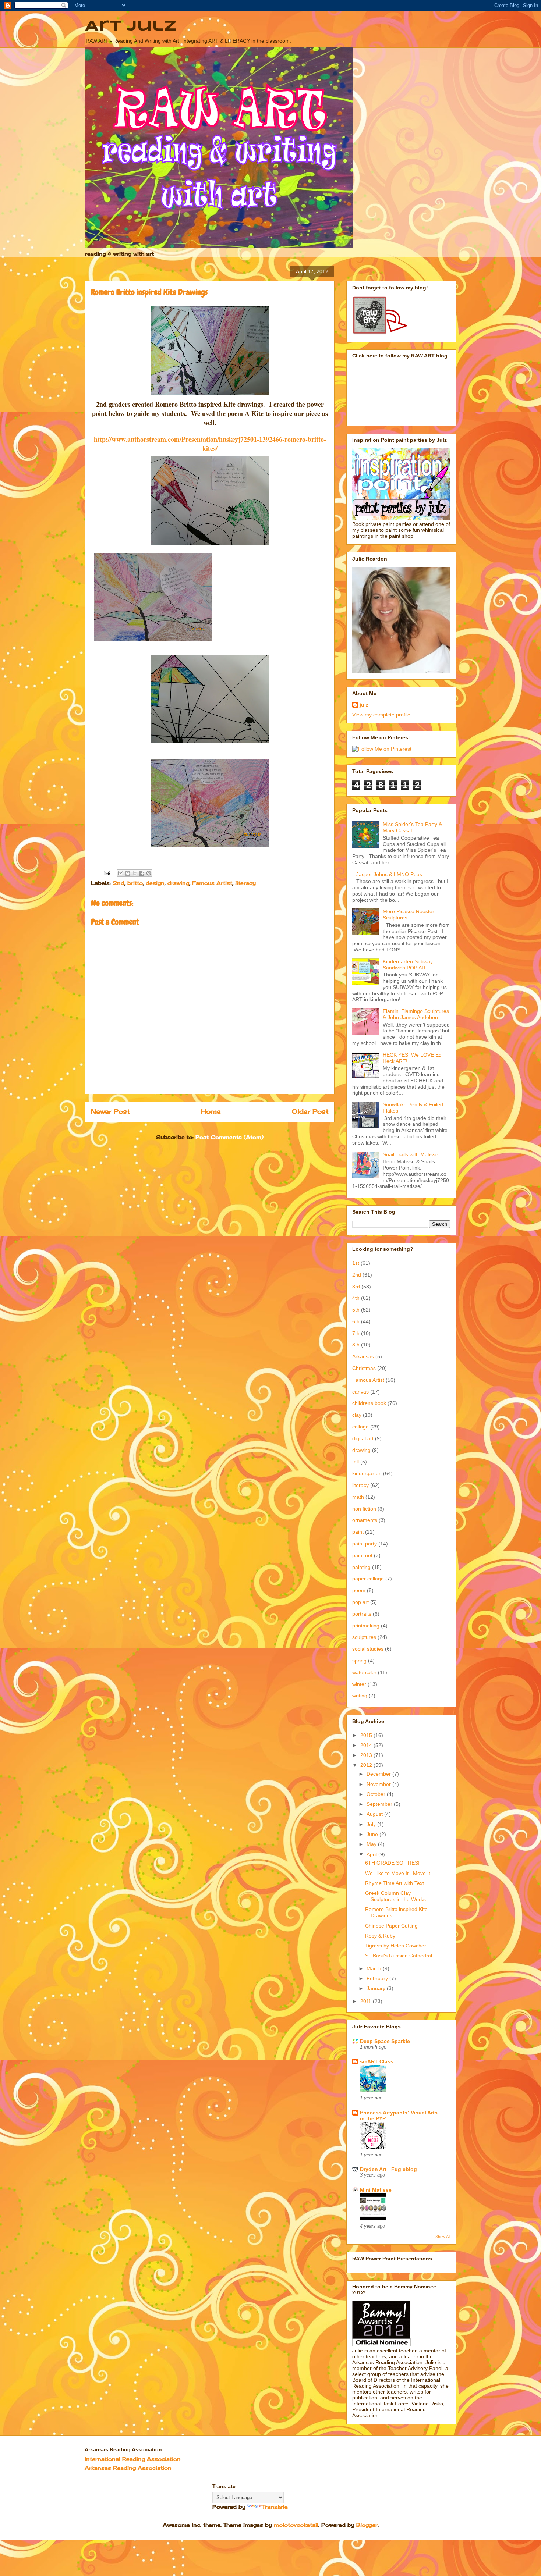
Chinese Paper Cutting (391, 1926)
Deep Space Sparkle (385, 2041)
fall (356, 1462)
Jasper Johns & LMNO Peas (389, 874)
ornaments (365, 1520)
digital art (363, 1438)
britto (135, 883)
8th (356, 1345)
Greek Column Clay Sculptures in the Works (395, 1896)
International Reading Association (133, 2459)
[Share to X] (135, 873)
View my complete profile (381, 715)
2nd (119, 883)
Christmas (364, 1368)
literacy (245, 883)
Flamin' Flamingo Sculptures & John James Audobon (416, 1014)
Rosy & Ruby (380, 1936)
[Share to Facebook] (142, 873)
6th (356, 1321)
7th (356, 1333)
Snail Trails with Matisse (411, 1154)
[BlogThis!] (128, 873)
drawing (178, 883)
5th (356, 1310)
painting (361, 1567)
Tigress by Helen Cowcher (396, 1946)
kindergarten (367, 1473)
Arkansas (363, 1356)
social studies (368, 1649)
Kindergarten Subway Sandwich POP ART (408, 965)
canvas (360, 1392)
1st (356, 1263)
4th (356, 1298)
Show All (443, 2237)
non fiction (364, 1509)
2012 (367, 1765)
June (373, 1834)
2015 (367, 1735)
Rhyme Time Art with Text (395, 1883)
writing (360, 1696)
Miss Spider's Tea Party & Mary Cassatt (412, 827)
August (375, 1814)
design (155, 883)
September (380, 1804)
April (372, 1854)
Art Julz (131, 26)
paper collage (368, 1579)
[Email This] (121, 873)
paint (358, 1532)
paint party (365, 1544)
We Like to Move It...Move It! (398, 1873)
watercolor (364, 1672)
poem (359, 1590)
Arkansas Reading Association (128, 2468)
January (377, 1988)
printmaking (366, 1626)
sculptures (364, 1637)
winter (359, 1684)
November (379, 1784)
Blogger (367, 2525)
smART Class (377, 2061)
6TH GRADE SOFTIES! (392, 1863)
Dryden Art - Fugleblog (388, 2169)
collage (360, 1427)
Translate (275, 2507)
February (378, 1978)
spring (359, 1661)
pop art (360, 1602)
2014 (367, 1745)
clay (357, 1415)
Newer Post (110, 1111)
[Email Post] (107, 872)
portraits (362, 1614)
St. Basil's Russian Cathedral (399, 1956)
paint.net (362, 1555)
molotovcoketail (296, 2525)
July (372, 1824)
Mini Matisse (376, 2190)
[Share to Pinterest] (149, 873)
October (377, 1794)
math (358, 1497)
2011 (367, 2001)
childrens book (369, 1403)
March (375, 1968)
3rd (356, 1287)
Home (211, 1111)
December (379, 1774)
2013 (367, 1755)
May (372, 1844)
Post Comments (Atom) (229, 1137)
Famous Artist (212, 883)
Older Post (310, 1111)
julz (364, 705)
